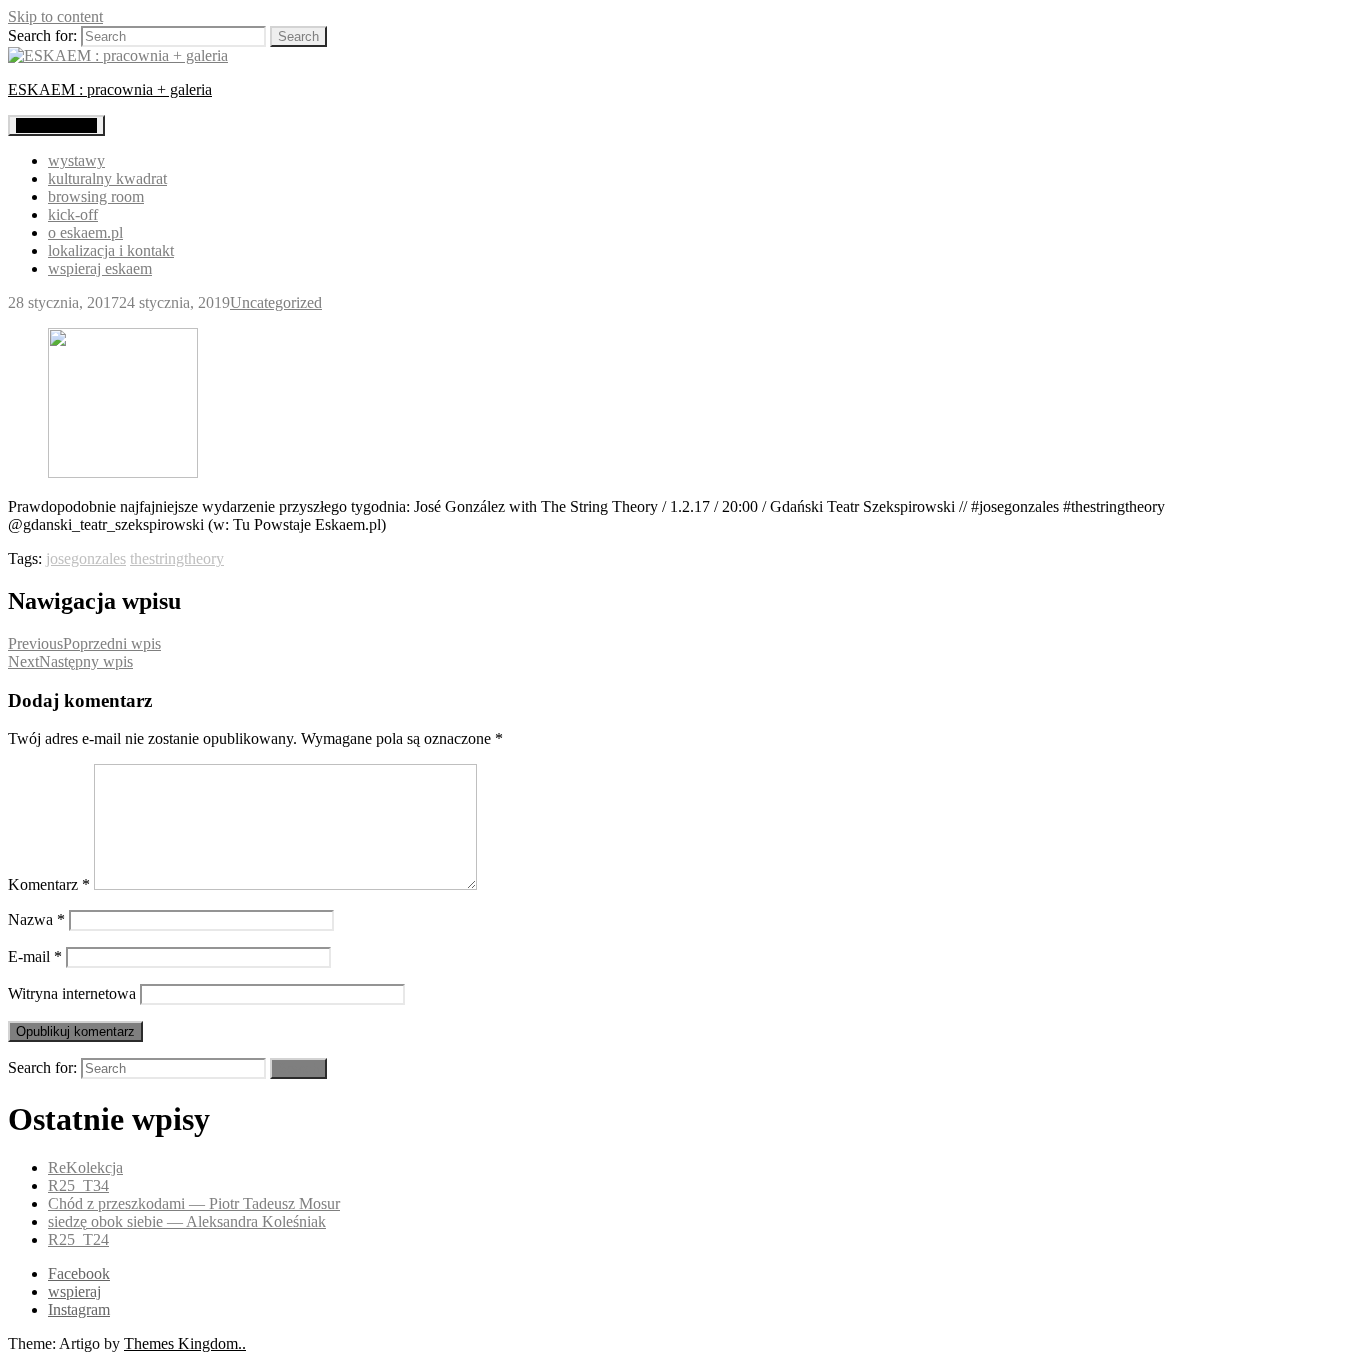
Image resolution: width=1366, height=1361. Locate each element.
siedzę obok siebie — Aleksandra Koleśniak (187, 1221)
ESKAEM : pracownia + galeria (110, 89)
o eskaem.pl (85, 232)
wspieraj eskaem (100, 268)
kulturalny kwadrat (107, 178)
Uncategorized (276, 302)
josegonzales (86, 558)
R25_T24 (78, 1239)
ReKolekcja (85, 1167)
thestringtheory (177, 558)
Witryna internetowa (72, 993)
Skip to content (55, 16)
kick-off (73, 214)
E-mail (35, 956)
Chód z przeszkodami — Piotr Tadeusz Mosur (194, 1203)
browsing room (96, 196)
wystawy (76, 160)
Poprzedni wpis (84, 643)
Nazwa (36, 919)
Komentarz (49, 884)
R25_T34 (78, 1185)
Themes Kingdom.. (185, 1343)
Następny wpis (70, 661)
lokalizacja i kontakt (111, 250)
